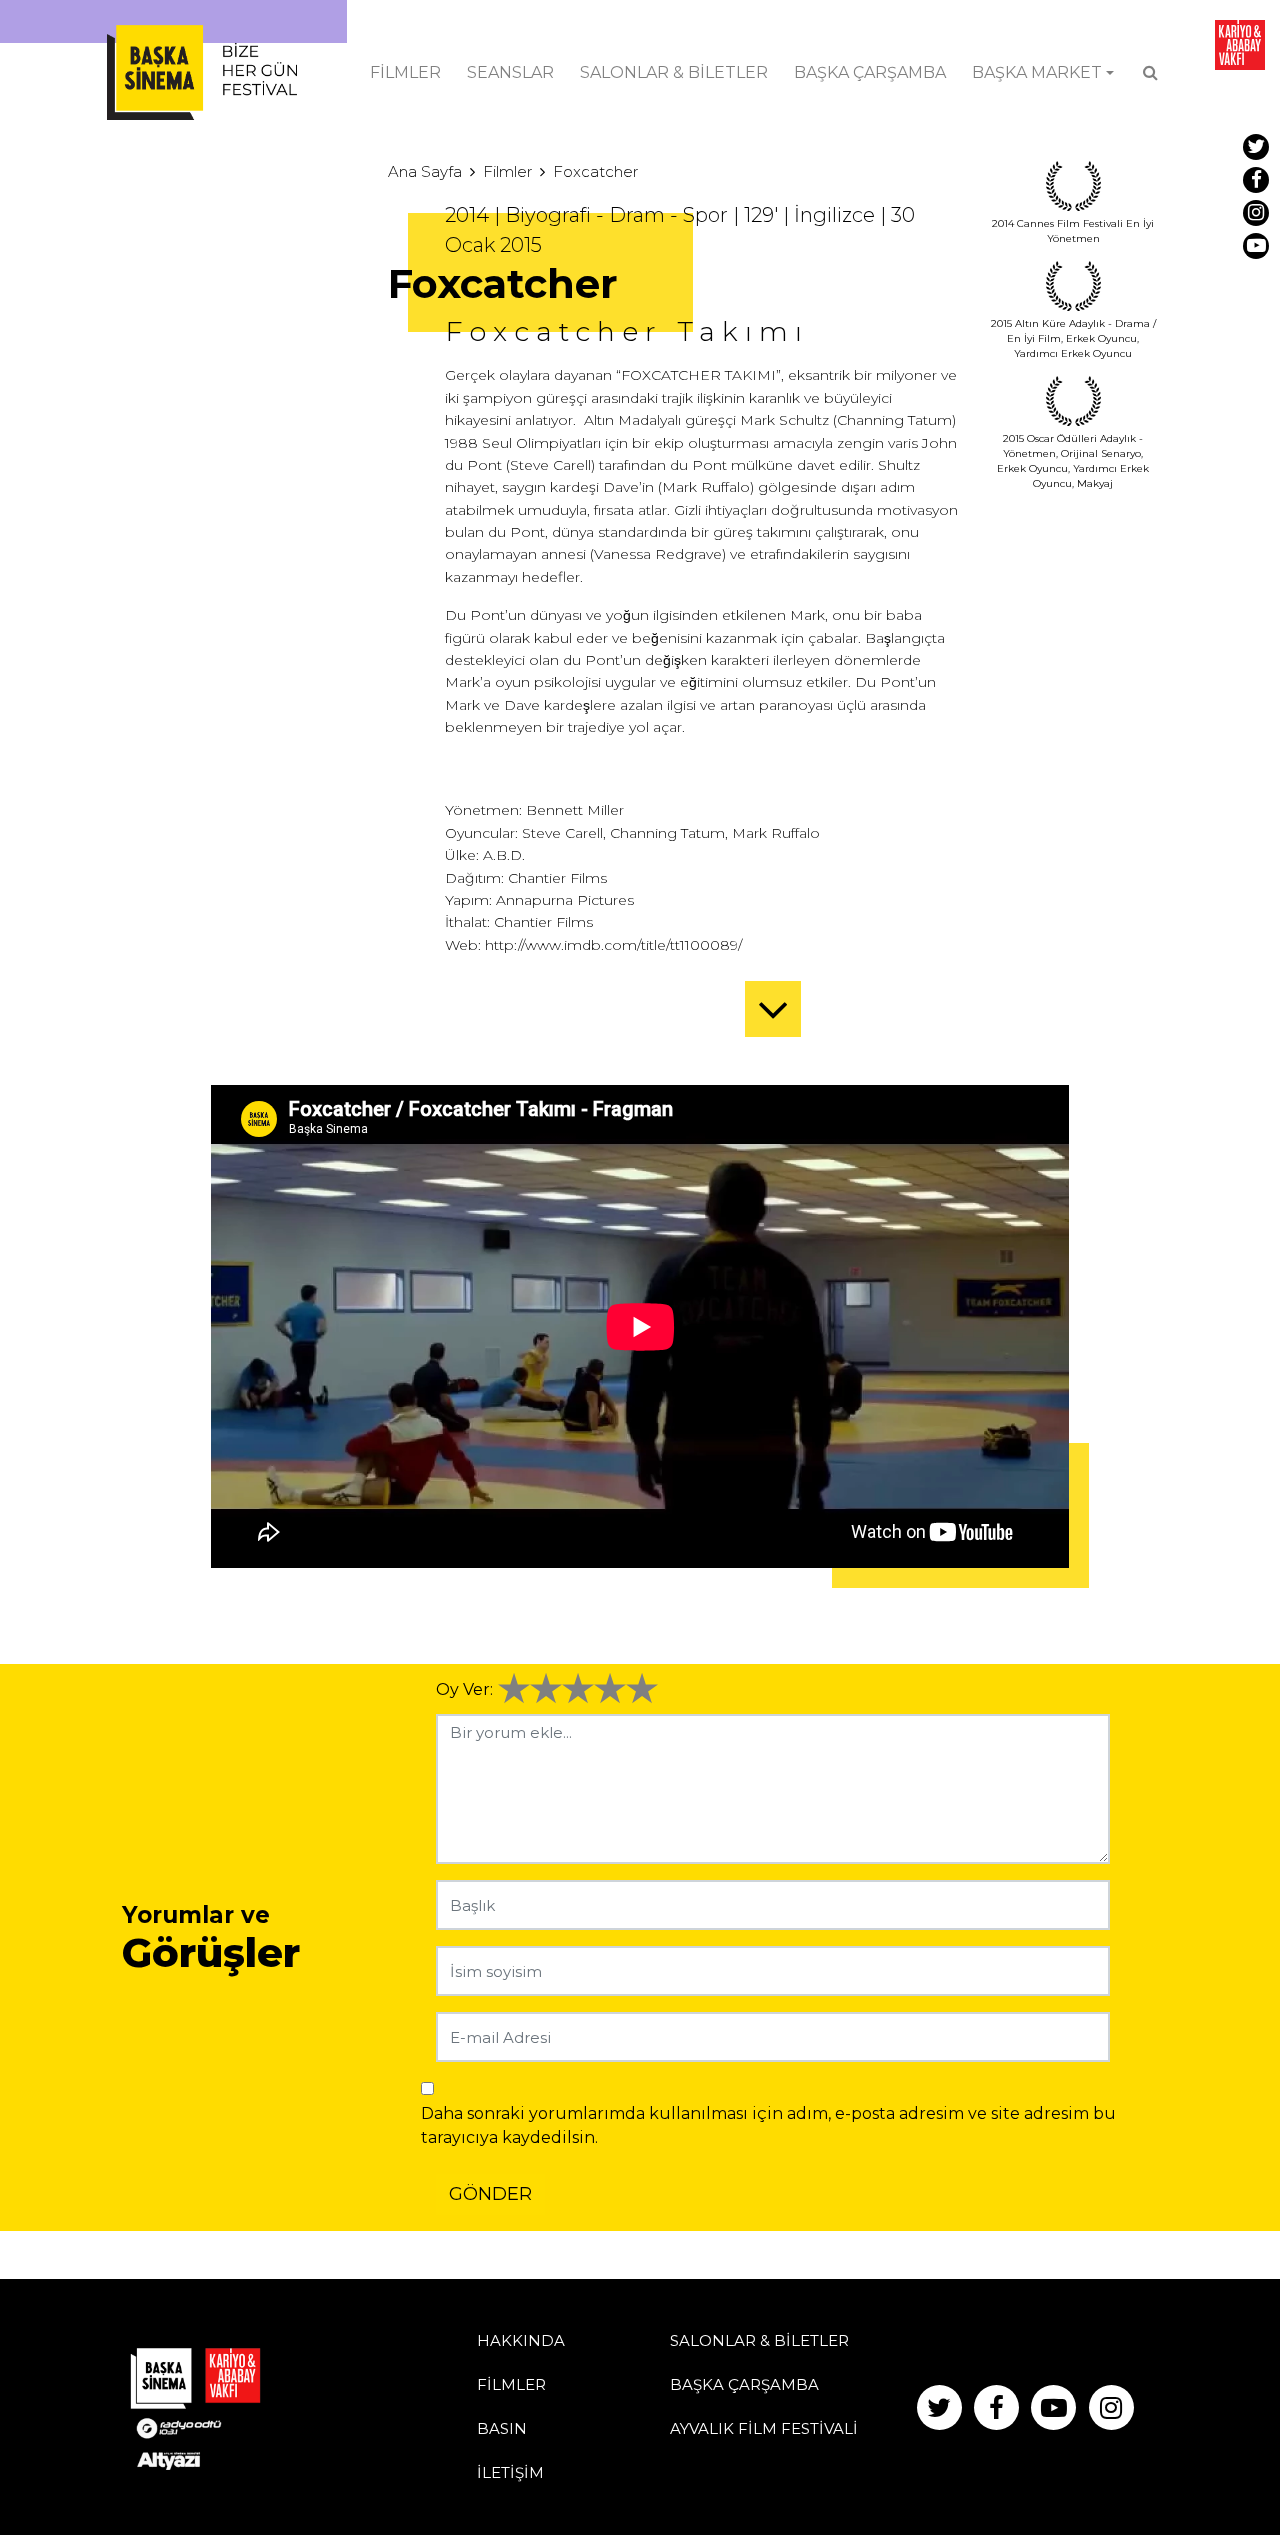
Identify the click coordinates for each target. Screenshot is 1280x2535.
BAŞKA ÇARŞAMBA (870, 72)
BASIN (502, 2428)
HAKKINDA (521, 2340)
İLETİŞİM (510, 2472)
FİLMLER (405, 72)
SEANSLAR (510, 72)
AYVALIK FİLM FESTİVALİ (764, 2428)
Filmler (507, 171)
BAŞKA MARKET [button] (1037, 72)
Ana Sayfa (425, 171)
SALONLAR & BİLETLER (674, 72)
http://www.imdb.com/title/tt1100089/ (613, 945)
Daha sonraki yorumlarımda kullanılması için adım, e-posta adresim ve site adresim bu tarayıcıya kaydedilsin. (768, 2125)
